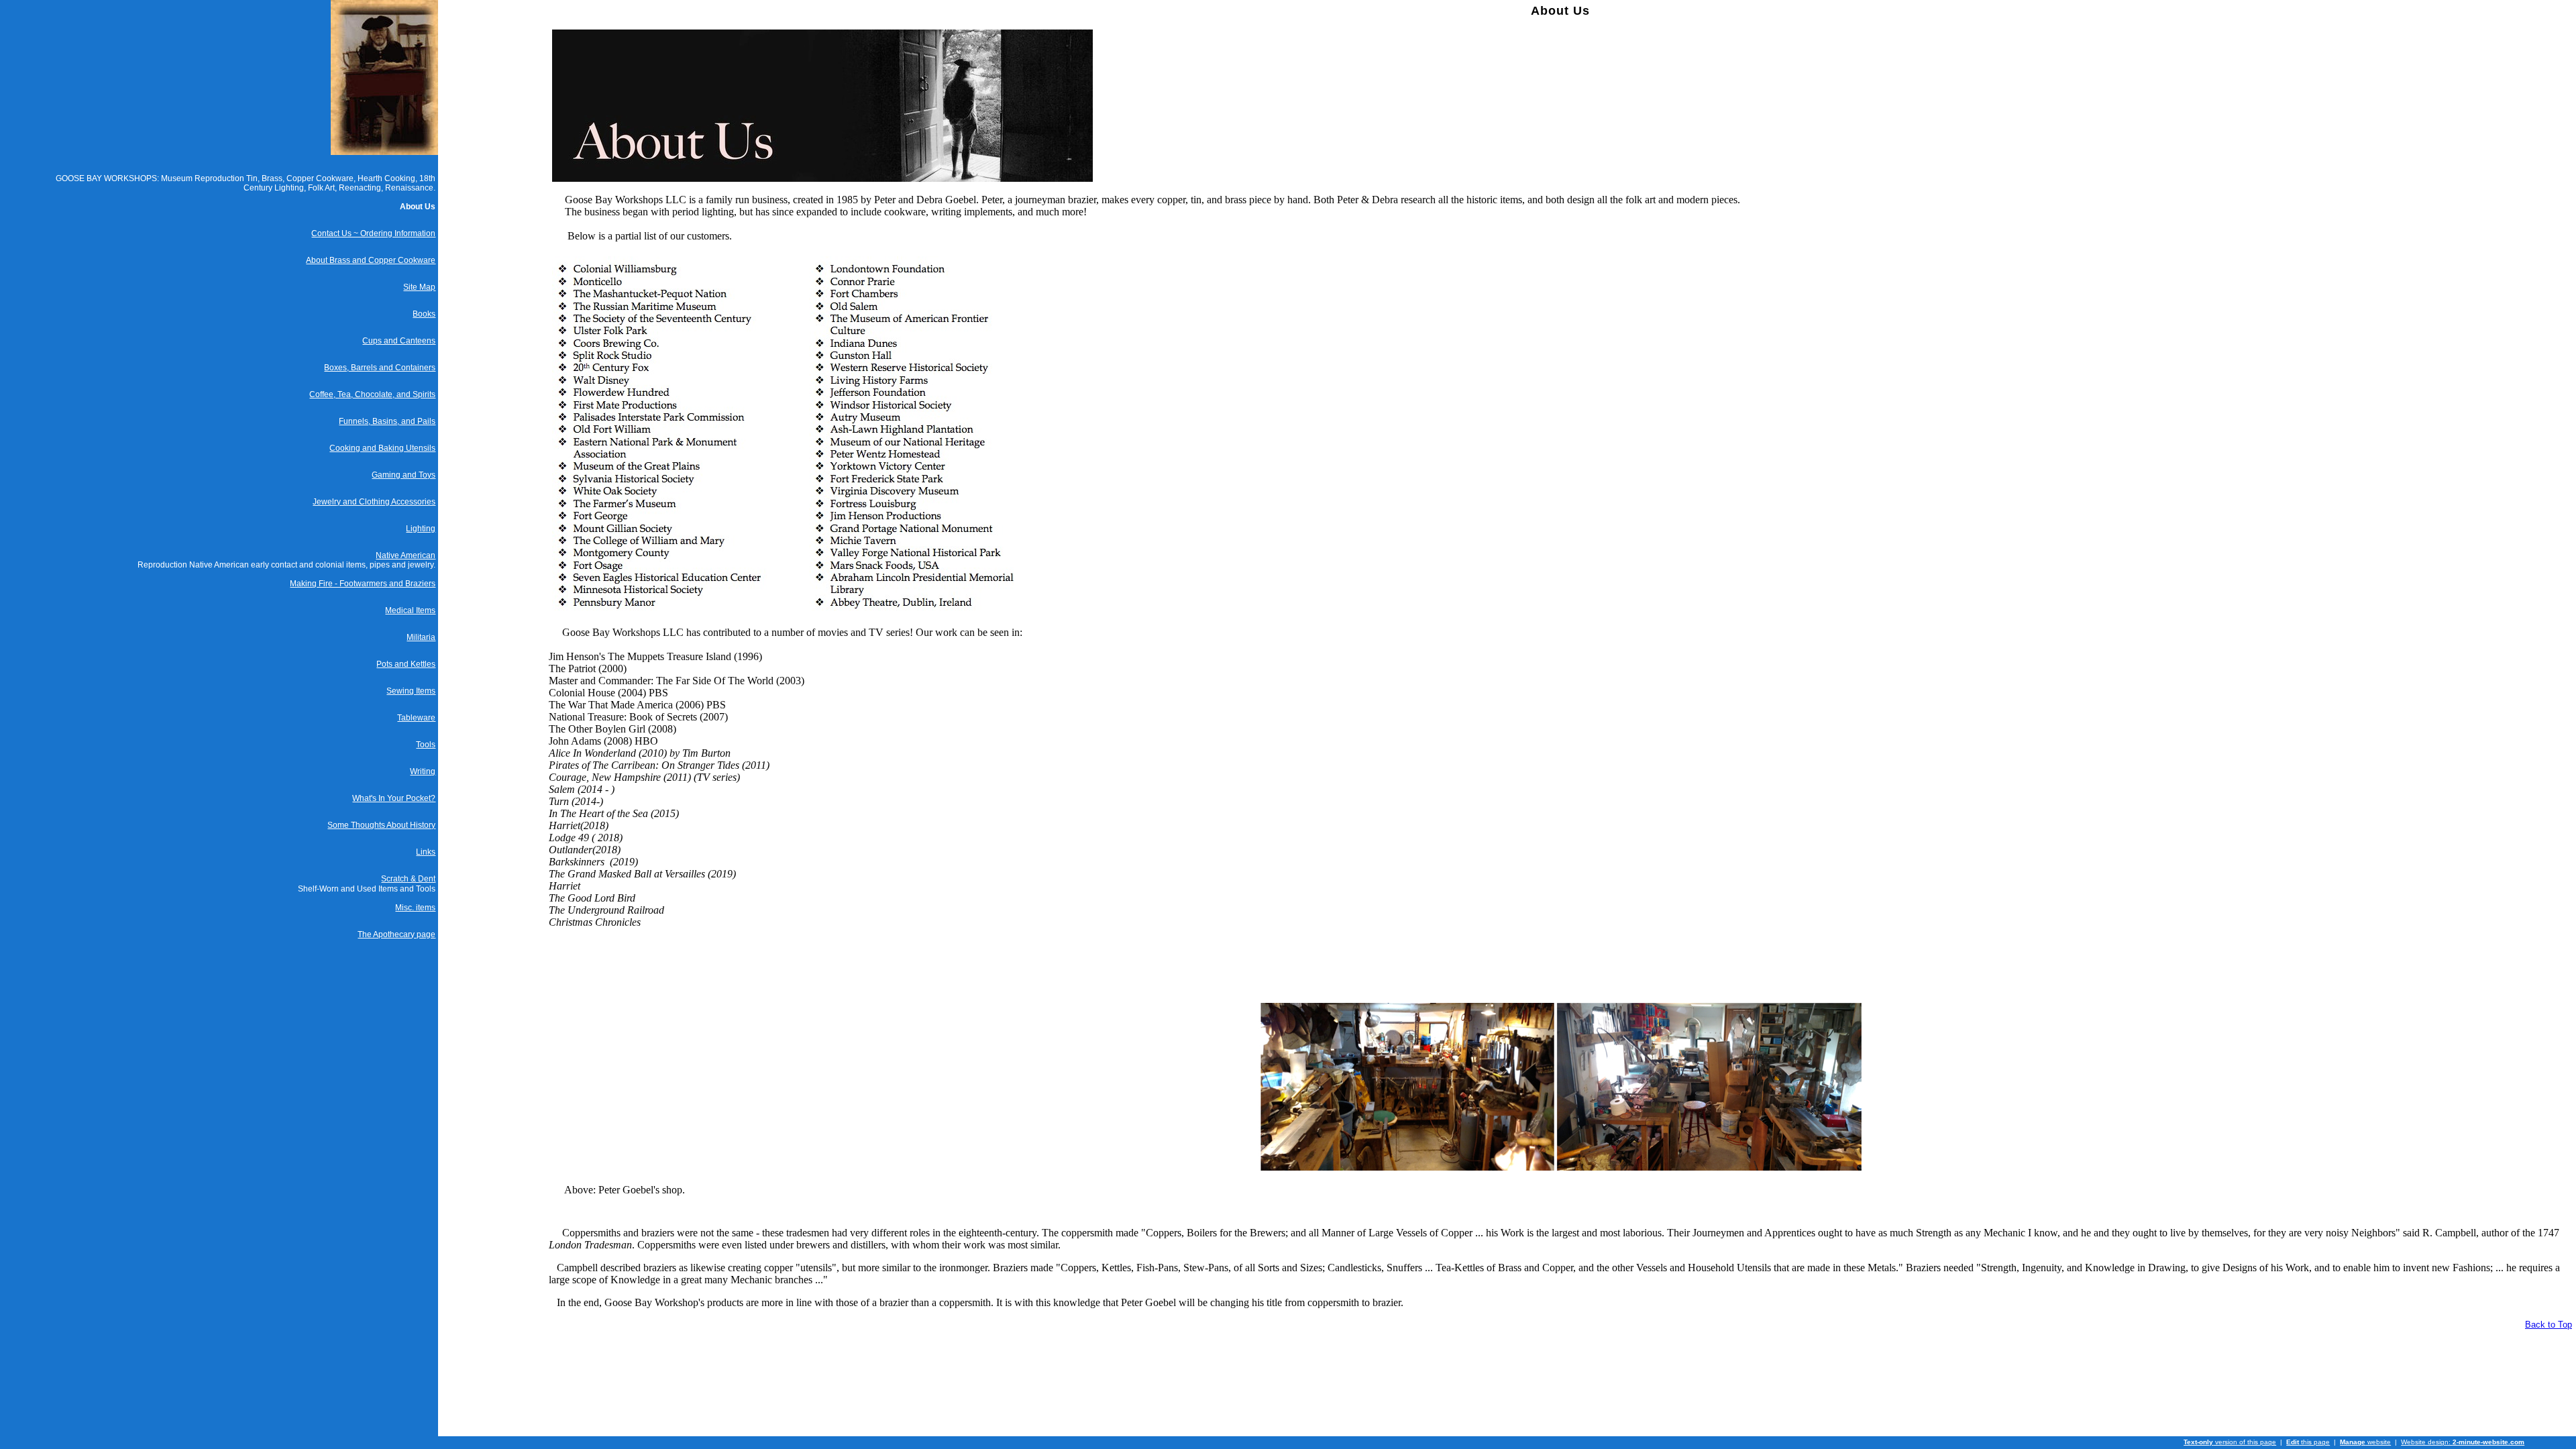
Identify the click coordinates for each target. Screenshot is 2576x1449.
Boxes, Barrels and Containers (380, 368)
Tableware (416, 718)
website (2365, 1442)
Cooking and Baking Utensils (382, 448)
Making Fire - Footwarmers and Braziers (363, 584)
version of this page (2230, 1442)
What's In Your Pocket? (394, 798)
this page (2308, 1442)
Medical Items (410, 610)
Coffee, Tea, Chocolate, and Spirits (372, 394)
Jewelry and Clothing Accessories (374, 502)
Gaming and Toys (404, 475)
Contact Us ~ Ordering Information (373, 233)
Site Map (419, 287)
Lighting (421, 529)
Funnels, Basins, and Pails (387, 421)
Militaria (421, 637)
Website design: (2463, 1442)
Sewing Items (411, 691)
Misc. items (415, 908)
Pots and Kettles (406, 664)
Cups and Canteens (399, 341)
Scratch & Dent (408, 879)
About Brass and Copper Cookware (371, 260)
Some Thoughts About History (381, 825)
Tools (426, 745)
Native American (406, 555)
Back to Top (2548, 1325)
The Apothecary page (396, 934)
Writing (423, 771)
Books (424, 314)
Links (426, 852)
